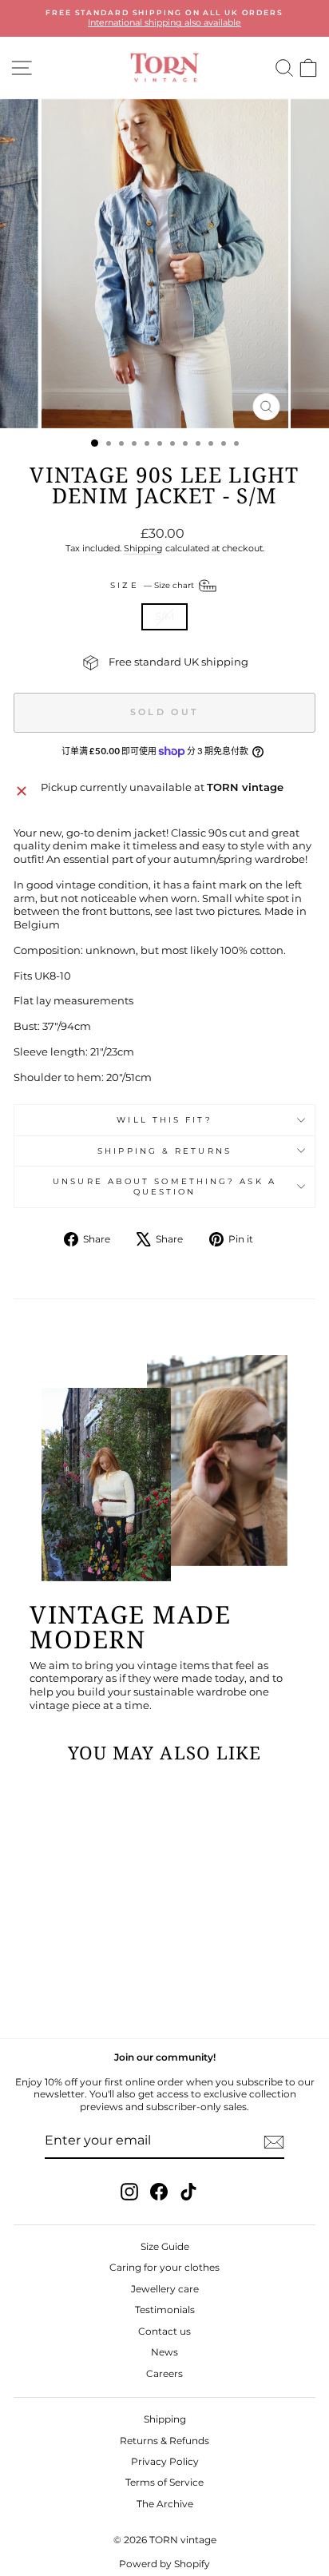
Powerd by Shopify (164, 2564)
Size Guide (165, 2246)
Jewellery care (165, 2289)
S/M (164, 616)
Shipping (143, 548)
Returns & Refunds (164, 2441)
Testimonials (165, 2310)
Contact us (164, 2331)
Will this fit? (164, 1120)
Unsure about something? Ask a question (164, 1187)
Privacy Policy (165, 2461)
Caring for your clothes (164, 2267)
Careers (164, 2373)
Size (153, 584)
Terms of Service (164, 2482)
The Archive (165, 2504)
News (164, 2352)
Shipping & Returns (164, 1151)
